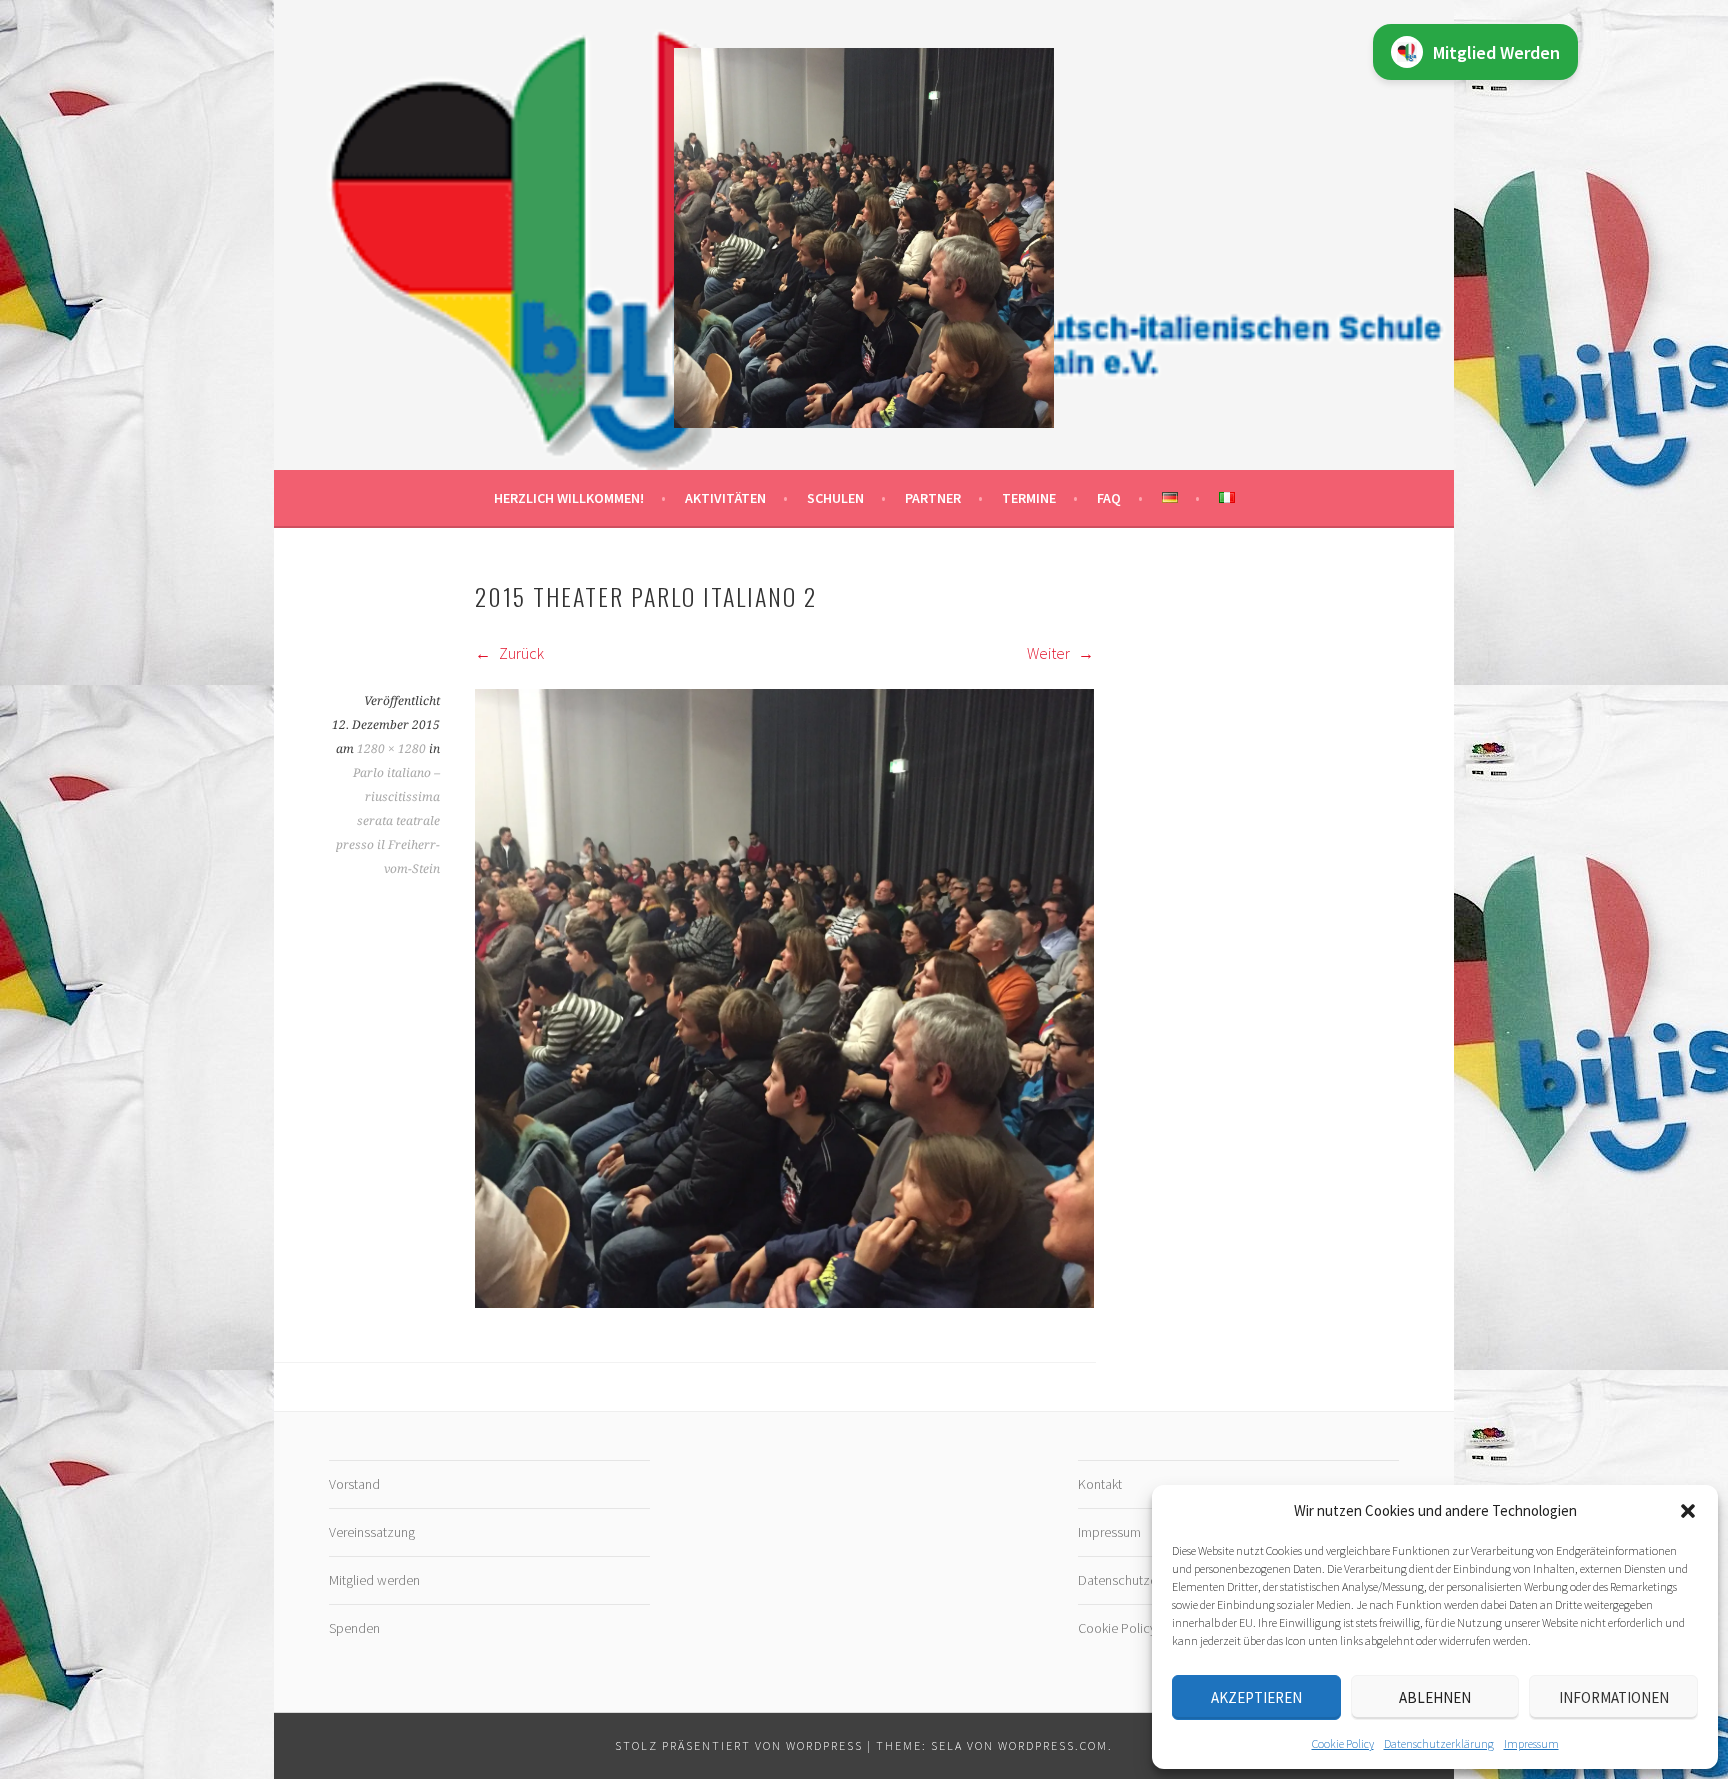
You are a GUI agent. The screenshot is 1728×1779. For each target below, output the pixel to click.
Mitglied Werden (1496, 52)
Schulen (835, 498)
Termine (1029, 498)
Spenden (354, 1628)
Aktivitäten (725, 498)
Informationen (1614, 1697)
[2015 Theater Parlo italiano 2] (784, 1302)
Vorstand (354, 1484)
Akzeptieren (1256, 1697)
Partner (933, 498)
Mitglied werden (374, 1580)
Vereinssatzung (372, 1532)
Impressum (1531, 1743)
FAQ (1109, 498)
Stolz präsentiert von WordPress (739, 1745)
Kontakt (1100, 1484)
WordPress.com (1053, 1745)
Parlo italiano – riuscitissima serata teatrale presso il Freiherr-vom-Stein (388, 821)
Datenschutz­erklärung (1439, 1743)
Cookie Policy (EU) (1130, 1628)
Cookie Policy (1343, 1743)
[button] (1688, 1511)
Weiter (1050, 653)
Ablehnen (1435, 1697)
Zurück (520, 653)
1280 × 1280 (391, 749)
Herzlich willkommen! (569, 498)
